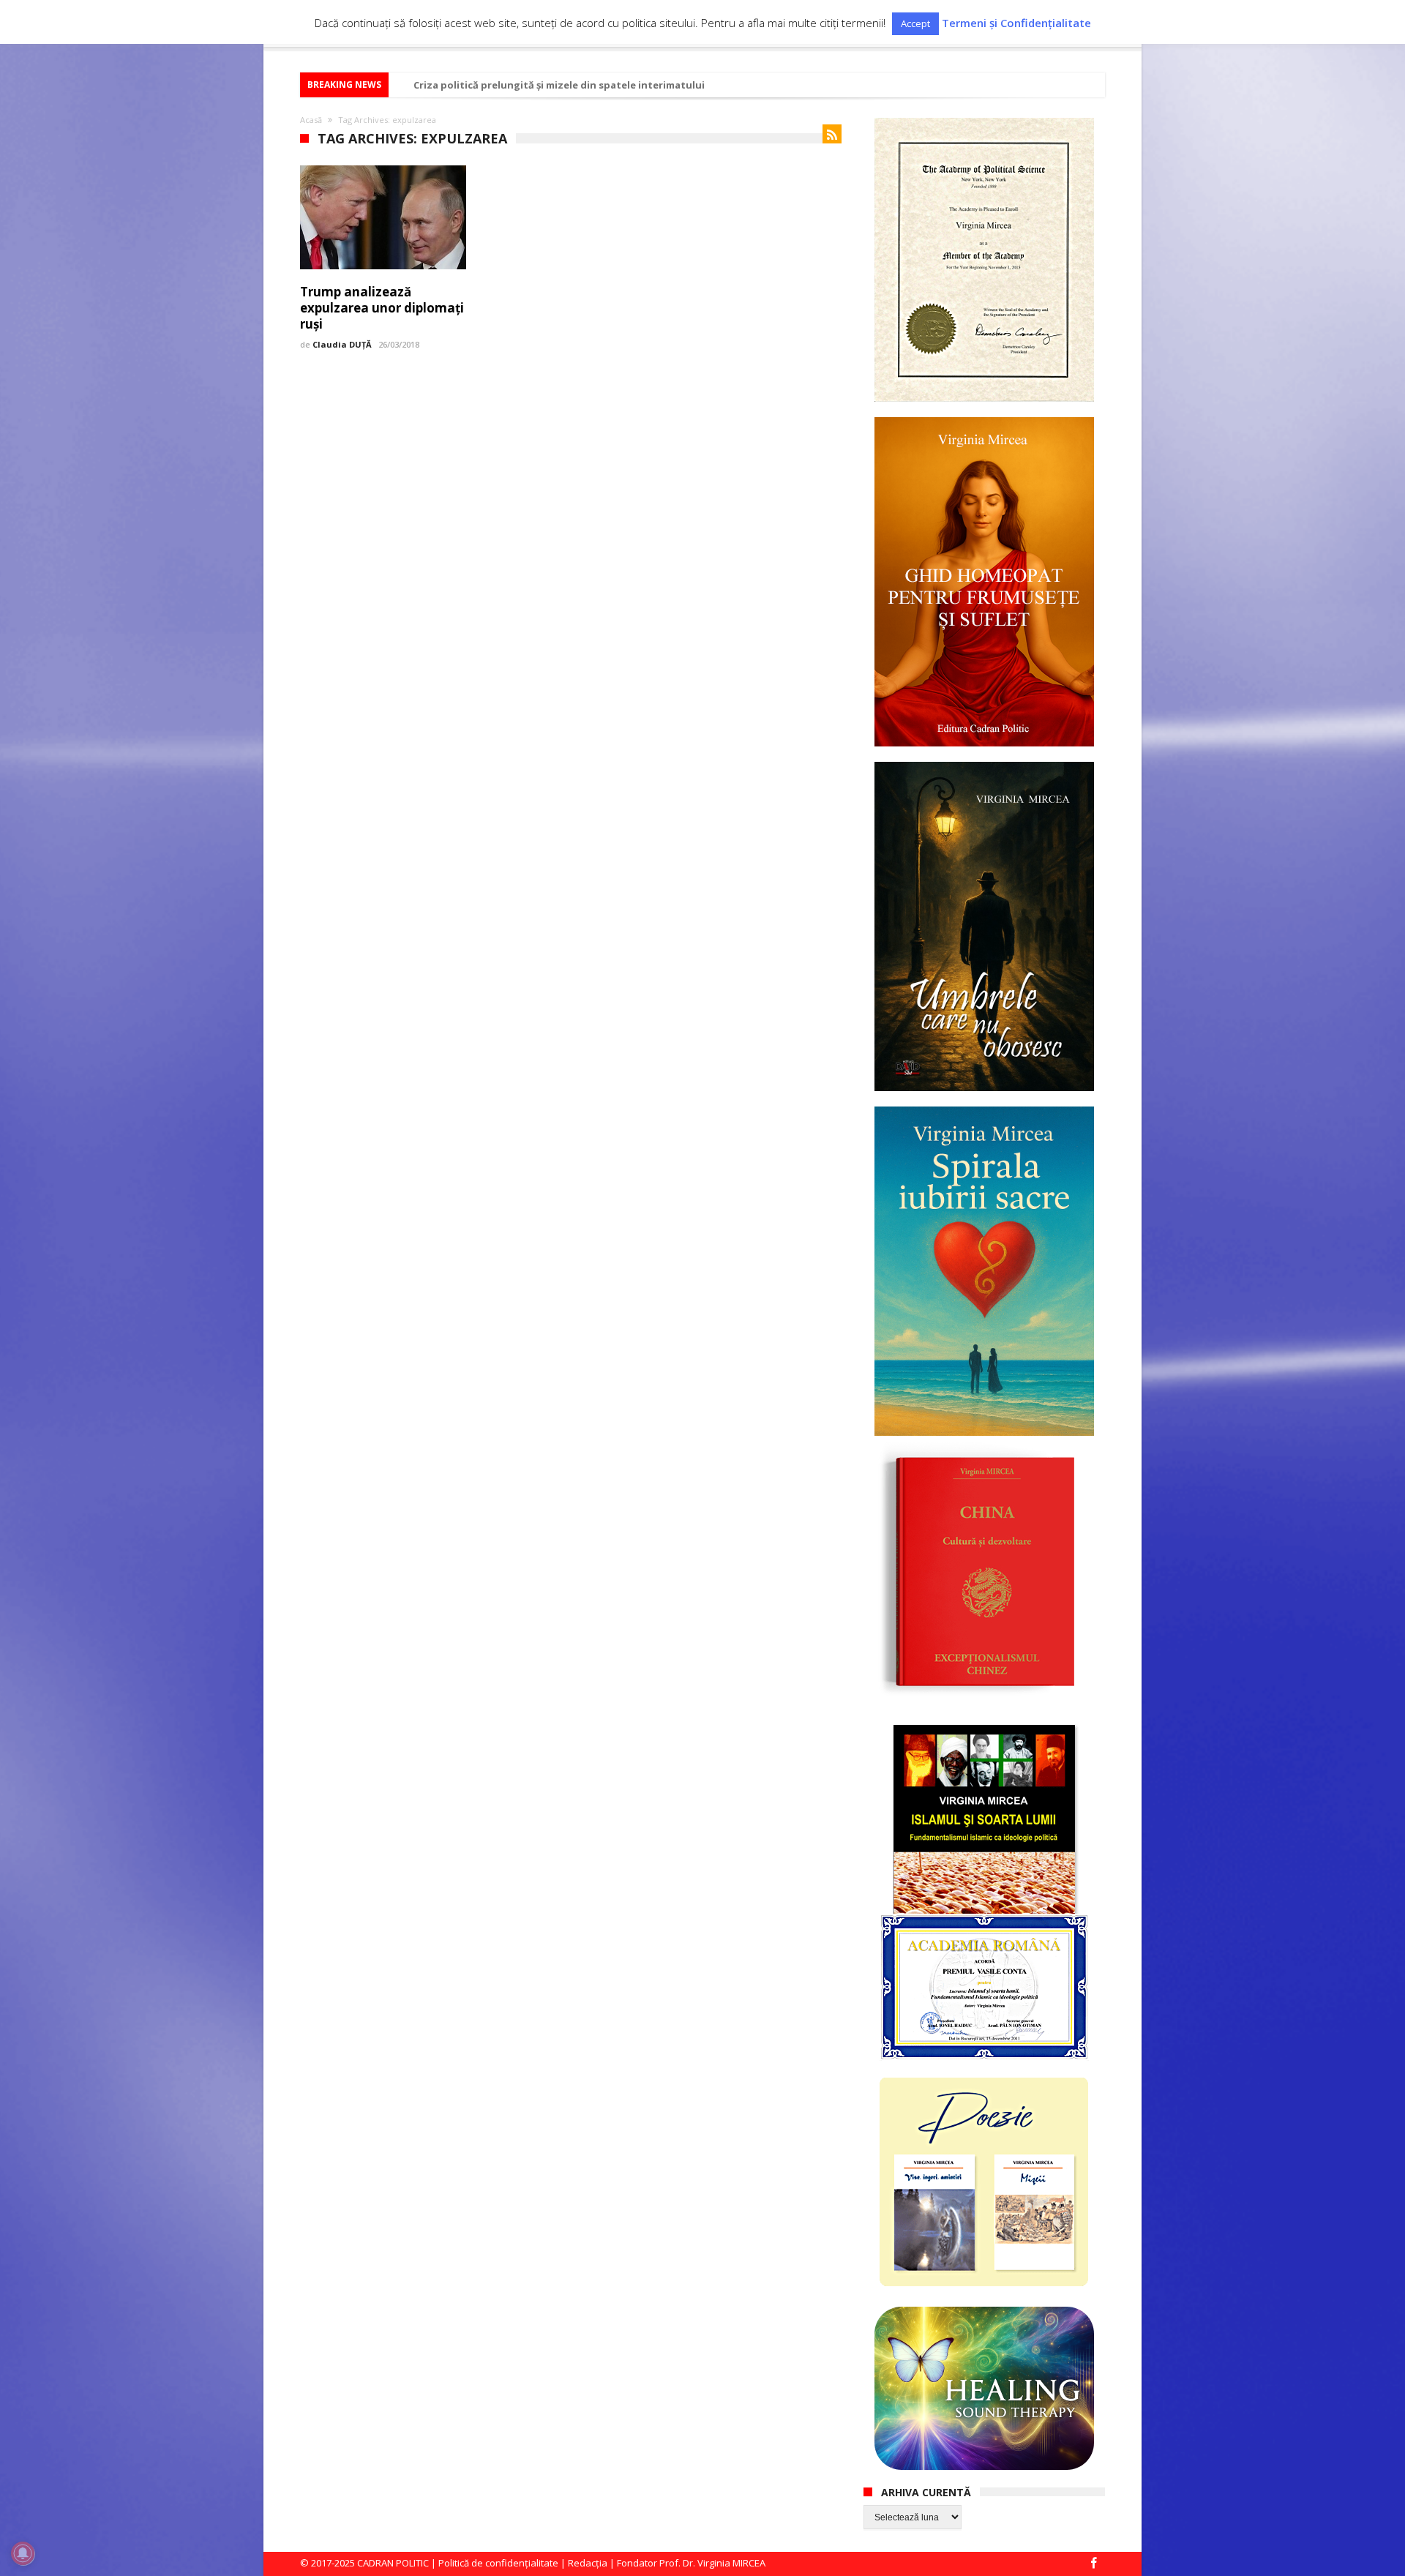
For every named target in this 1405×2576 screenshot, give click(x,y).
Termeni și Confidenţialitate (1016, 23)
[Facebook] (1093, 2564)
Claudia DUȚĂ (342, 344)
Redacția (588, 2563)
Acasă (311, 120)
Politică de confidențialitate (498, 2563)
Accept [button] (915, 23)
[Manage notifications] (23, 2553)
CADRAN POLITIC (393, 2563)
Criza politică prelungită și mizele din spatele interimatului (559, 85)
